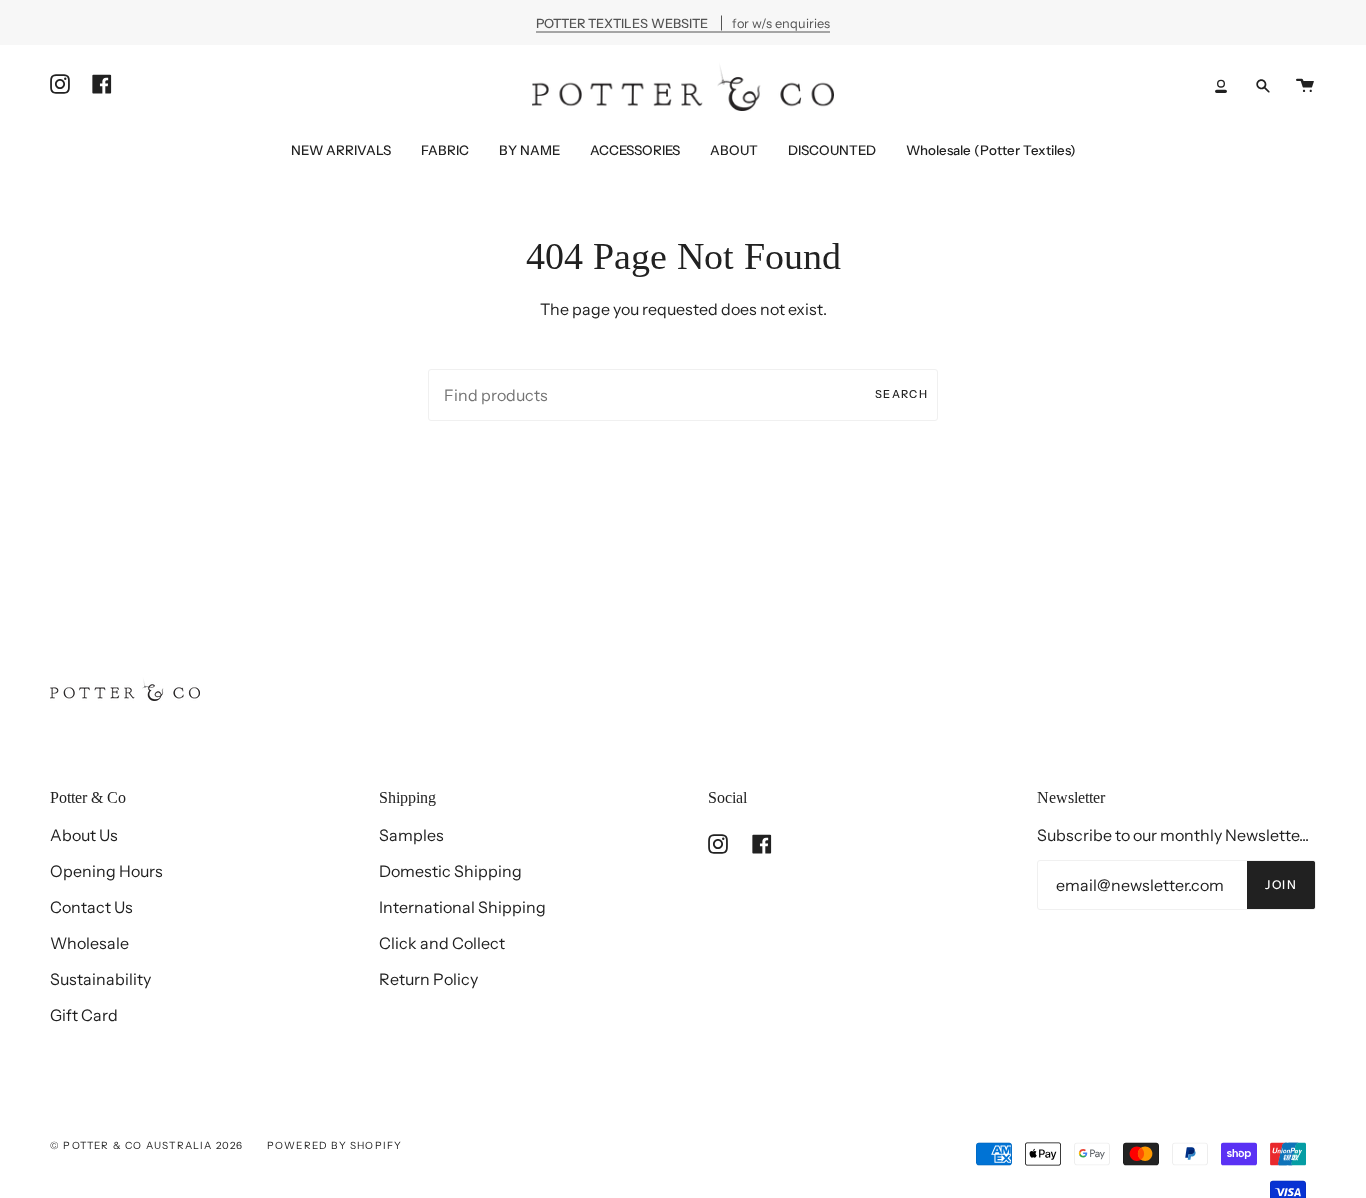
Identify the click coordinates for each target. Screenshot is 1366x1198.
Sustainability (100, 979)
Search (901, 394)
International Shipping (462, 907)
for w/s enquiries (683, 22)
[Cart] (1305, 85)
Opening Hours (106, 871)
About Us (84, 835)
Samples (411, 835)
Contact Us (91, 907)
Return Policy (428, 979)
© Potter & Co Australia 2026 (147, 1145)
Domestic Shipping (450, 871)
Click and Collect (442, 943)
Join (1281, 884)
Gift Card (84, 1015)
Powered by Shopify (335, 1145)
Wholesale (89, 943)
